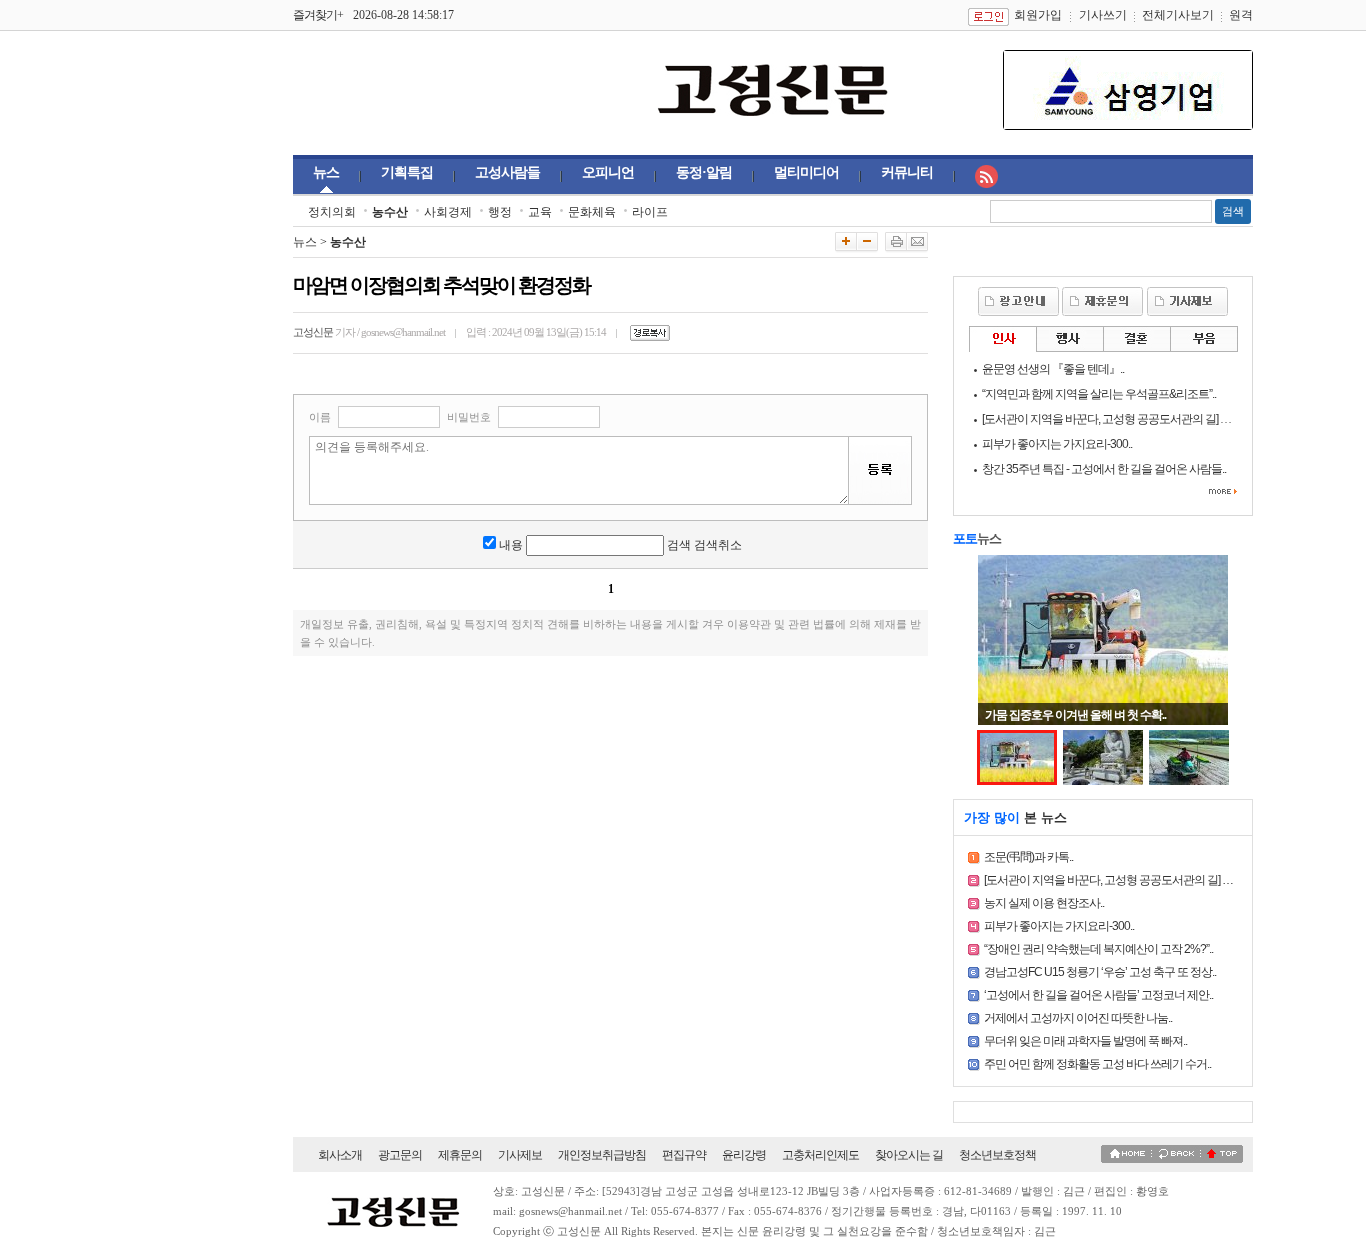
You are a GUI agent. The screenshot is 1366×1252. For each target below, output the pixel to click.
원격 (1241, 15)
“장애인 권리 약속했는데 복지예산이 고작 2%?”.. (1098, 949)
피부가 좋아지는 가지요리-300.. (1059, 926)
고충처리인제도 (820, 1155)
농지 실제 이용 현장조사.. (1044, 903)
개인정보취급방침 (602, 1155)
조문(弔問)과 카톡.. (1028, 857)
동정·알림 (704, 172)
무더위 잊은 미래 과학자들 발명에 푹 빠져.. (1085, 1041)
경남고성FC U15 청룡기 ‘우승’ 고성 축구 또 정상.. (1100, 972)
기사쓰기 (1103, 15)
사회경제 (448, 212)
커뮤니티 (907, 172)
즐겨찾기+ (318, 15)
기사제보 (520, 1155)
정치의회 (332, 212)
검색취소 (718, 545)
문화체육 (592, 212)
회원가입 (1038, 15)
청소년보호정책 (997, 1155)
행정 (500, 212)
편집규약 (684, 1155)
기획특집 (407, 172)
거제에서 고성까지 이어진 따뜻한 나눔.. (1078, 1018)
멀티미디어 (806, 172)
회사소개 (340, 1155)
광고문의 (400, 1155)
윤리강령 (744, 1155)
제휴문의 (460, 1155)
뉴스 (326, 172)
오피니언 (608, 172)
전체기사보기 (1178, 15)
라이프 (650, 212)
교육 (540, 212)
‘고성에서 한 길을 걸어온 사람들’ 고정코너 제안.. (1098, 995)
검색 (1233, 211)
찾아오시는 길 (909, 1155)
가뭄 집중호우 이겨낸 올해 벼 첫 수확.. (1075, 715)
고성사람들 (507, 172)
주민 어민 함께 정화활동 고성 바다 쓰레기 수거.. (1097, 1064)
